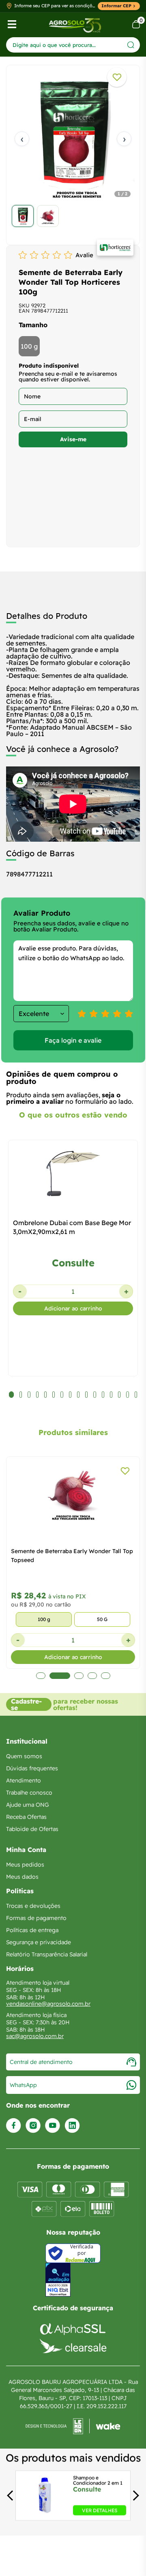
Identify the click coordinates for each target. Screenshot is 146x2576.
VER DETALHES (100, 2510)
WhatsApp (23, 2085)
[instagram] (33, 2126)
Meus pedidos (25, 1865)
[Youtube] (53, 2126)
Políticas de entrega (32, 1930)
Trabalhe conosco (29, 1793)
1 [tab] (41, 1676)
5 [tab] (106, 1676)
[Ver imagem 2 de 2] (48, 216)
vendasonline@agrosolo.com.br (48, 2004)
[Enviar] (131, 45)
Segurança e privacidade (39, 1942)
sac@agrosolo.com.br (35, 2036)
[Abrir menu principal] (12, 24)
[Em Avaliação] (58, 2280)
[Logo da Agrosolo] (75, 24)
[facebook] (14, 2126)
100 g (29, 346)
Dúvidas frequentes (32, 1768)
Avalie (84, 255)
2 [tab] (60, 1676)
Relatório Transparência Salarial (47, 1954)
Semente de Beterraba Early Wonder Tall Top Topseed (72, 1556)
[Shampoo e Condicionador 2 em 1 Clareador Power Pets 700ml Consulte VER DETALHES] (44, 2513)
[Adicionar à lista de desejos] (117, 77)
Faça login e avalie (73, 1040)
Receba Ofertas (26, 1817)
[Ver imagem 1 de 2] (23, 216)
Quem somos (24, 1756)
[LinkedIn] (72, 2126)
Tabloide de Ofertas (32, 1829)
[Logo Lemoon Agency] (73, 2426)
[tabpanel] (73, 153)
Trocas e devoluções (33, 1906)
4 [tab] (92, 1676)
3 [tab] (79, 1676)
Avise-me (73, 439)
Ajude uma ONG (28, 1805)
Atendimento (24, 1780)
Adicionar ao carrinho (73, 1308)
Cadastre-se (26, 1704)
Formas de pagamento (36, 1918)
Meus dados (22, 1877)
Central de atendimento (41, 2062)
